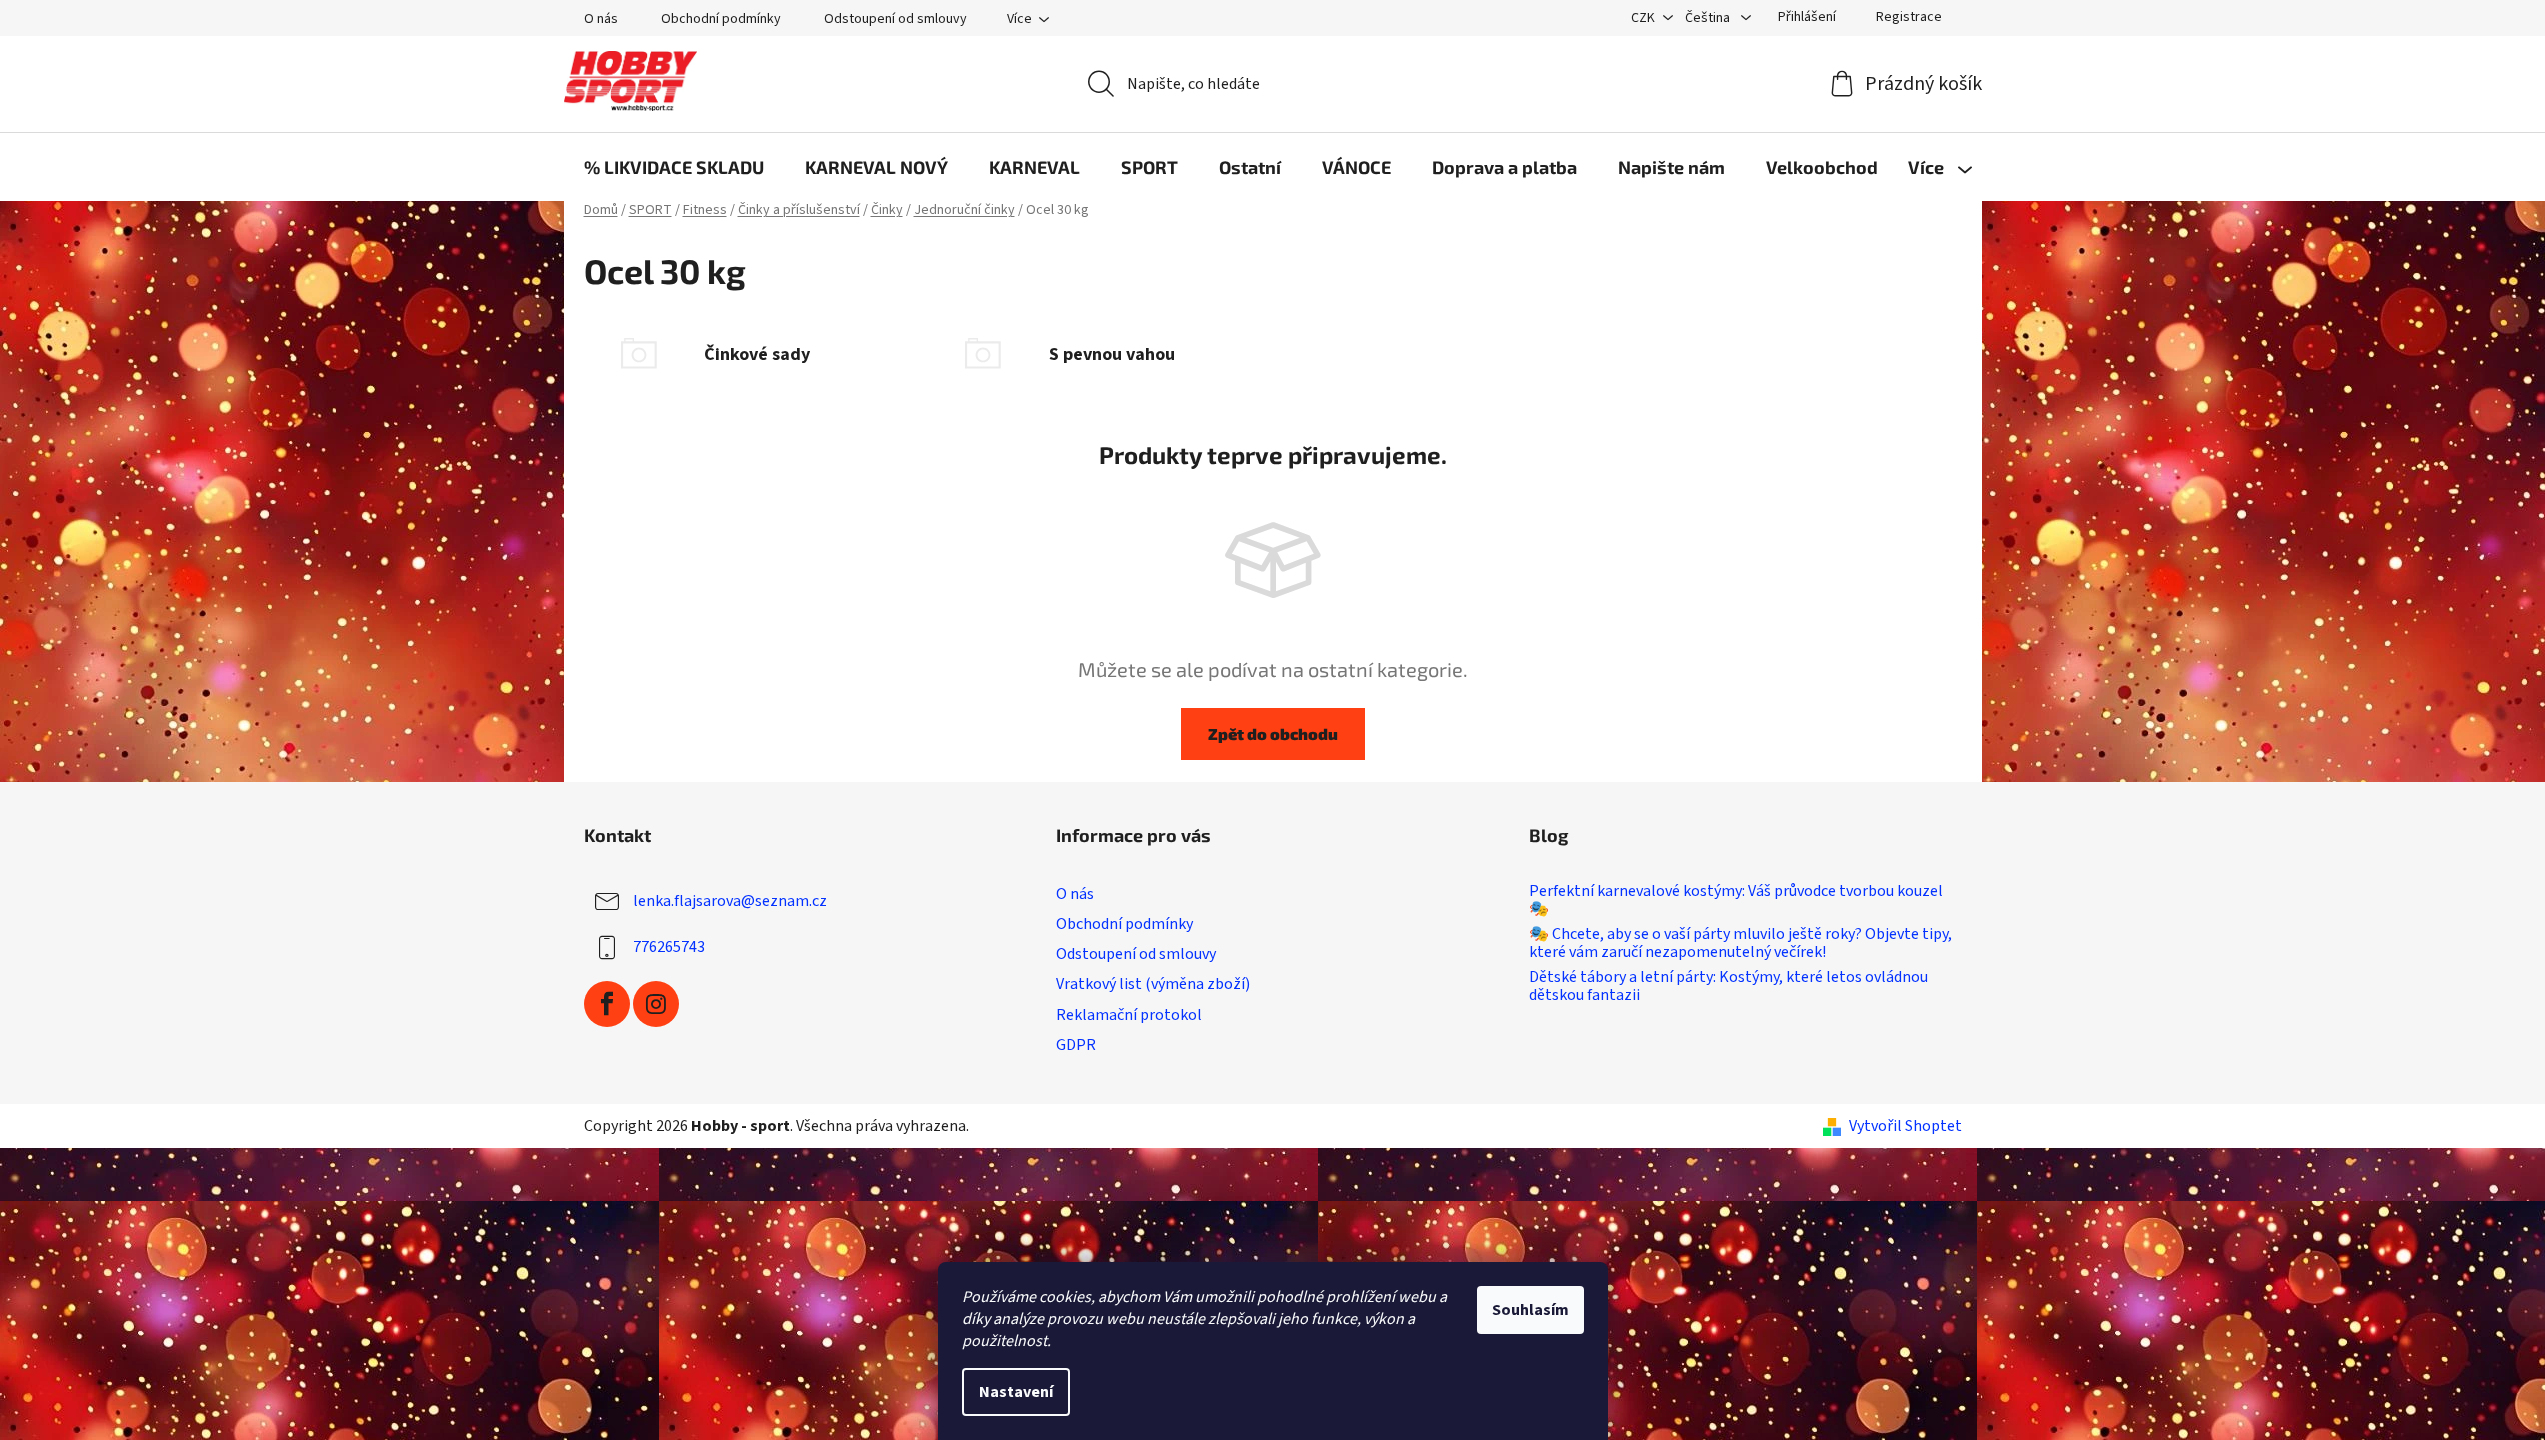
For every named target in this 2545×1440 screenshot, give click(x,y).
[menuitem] (674, 167)
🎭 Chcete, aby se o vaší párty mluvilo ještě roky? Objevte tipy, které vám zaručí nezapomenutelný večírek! (1740, 943)
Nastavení (1016, 1392)
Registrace (1909, 17)
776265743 (669, 947)
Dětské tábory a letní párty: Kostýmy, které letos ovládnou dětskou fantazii (1728, 986)
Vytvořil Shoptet (1905, 1126)
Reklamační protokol (1129, 1015)
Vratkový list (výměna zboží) (1153, 984)
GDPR (1076, 1045)
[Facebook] (607, 1004)
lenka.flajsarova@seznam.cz (730, 901)
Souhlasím (1530, 1310)
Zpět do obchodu (1273, 733)
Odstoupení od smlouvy (895, 19)
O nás (601, 19)
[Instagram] (656, 1004)
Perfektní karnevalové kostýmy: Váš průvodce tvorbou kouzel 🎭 (1736, 900)
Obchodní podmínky (721, 19)
